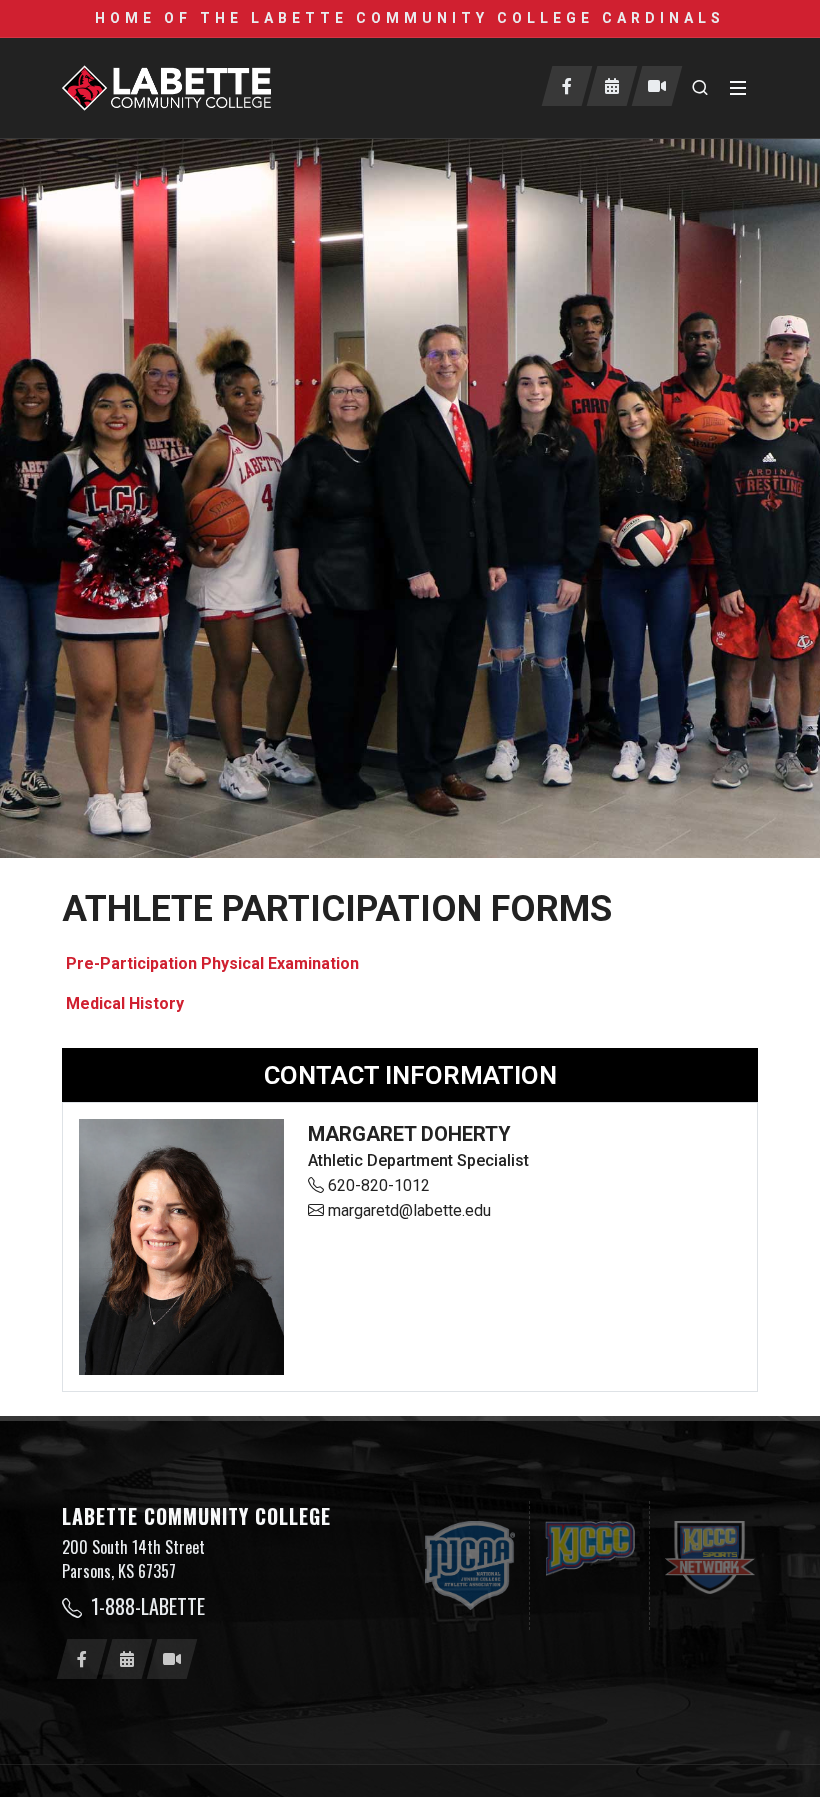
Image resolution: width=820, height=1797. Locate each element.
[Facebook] (567, 86)
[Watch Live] (657, 86)
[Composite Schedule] (612, 86)
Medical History (123, 1003)
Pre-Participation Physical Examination (210, 963)
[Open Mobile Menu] (738, 88)
